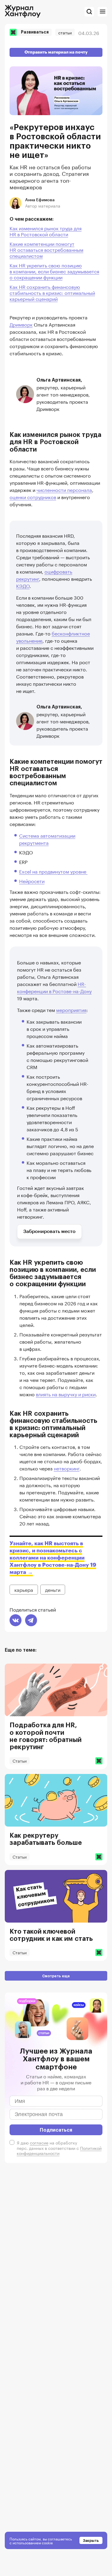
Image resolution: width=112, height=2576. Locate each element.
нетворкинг (67, 1468)
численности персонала (64, 489)
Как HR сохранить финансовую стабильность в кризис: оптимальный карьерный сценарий (52, 292)
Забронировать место (49, 1231)
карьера (24, 1589)
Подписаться (56, 2130)
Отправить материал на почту (56, 52)
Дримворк (21, 324)
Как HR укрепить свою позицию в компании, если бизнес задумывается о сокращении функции (54, 271)
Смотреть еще (56, 1976)
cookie (47, 2542)
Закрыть (91, 2540)
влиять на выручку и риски (66, 1394)
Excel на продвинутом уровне (53, 871)
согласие (39, 2142)
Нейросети (32, 881)
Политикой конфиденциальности (59, 2150)
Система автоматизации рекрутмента (47, 839)
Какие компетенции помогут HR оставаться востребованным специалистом (46, 249)
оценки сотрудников (33, 497)
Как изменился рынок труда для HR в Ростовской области (46, 231)
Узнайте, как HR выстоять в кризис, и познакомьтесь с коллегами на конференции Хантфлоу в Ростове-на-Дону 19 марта (53, 1558)
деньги (53, 1589)
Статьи (65, 32)
